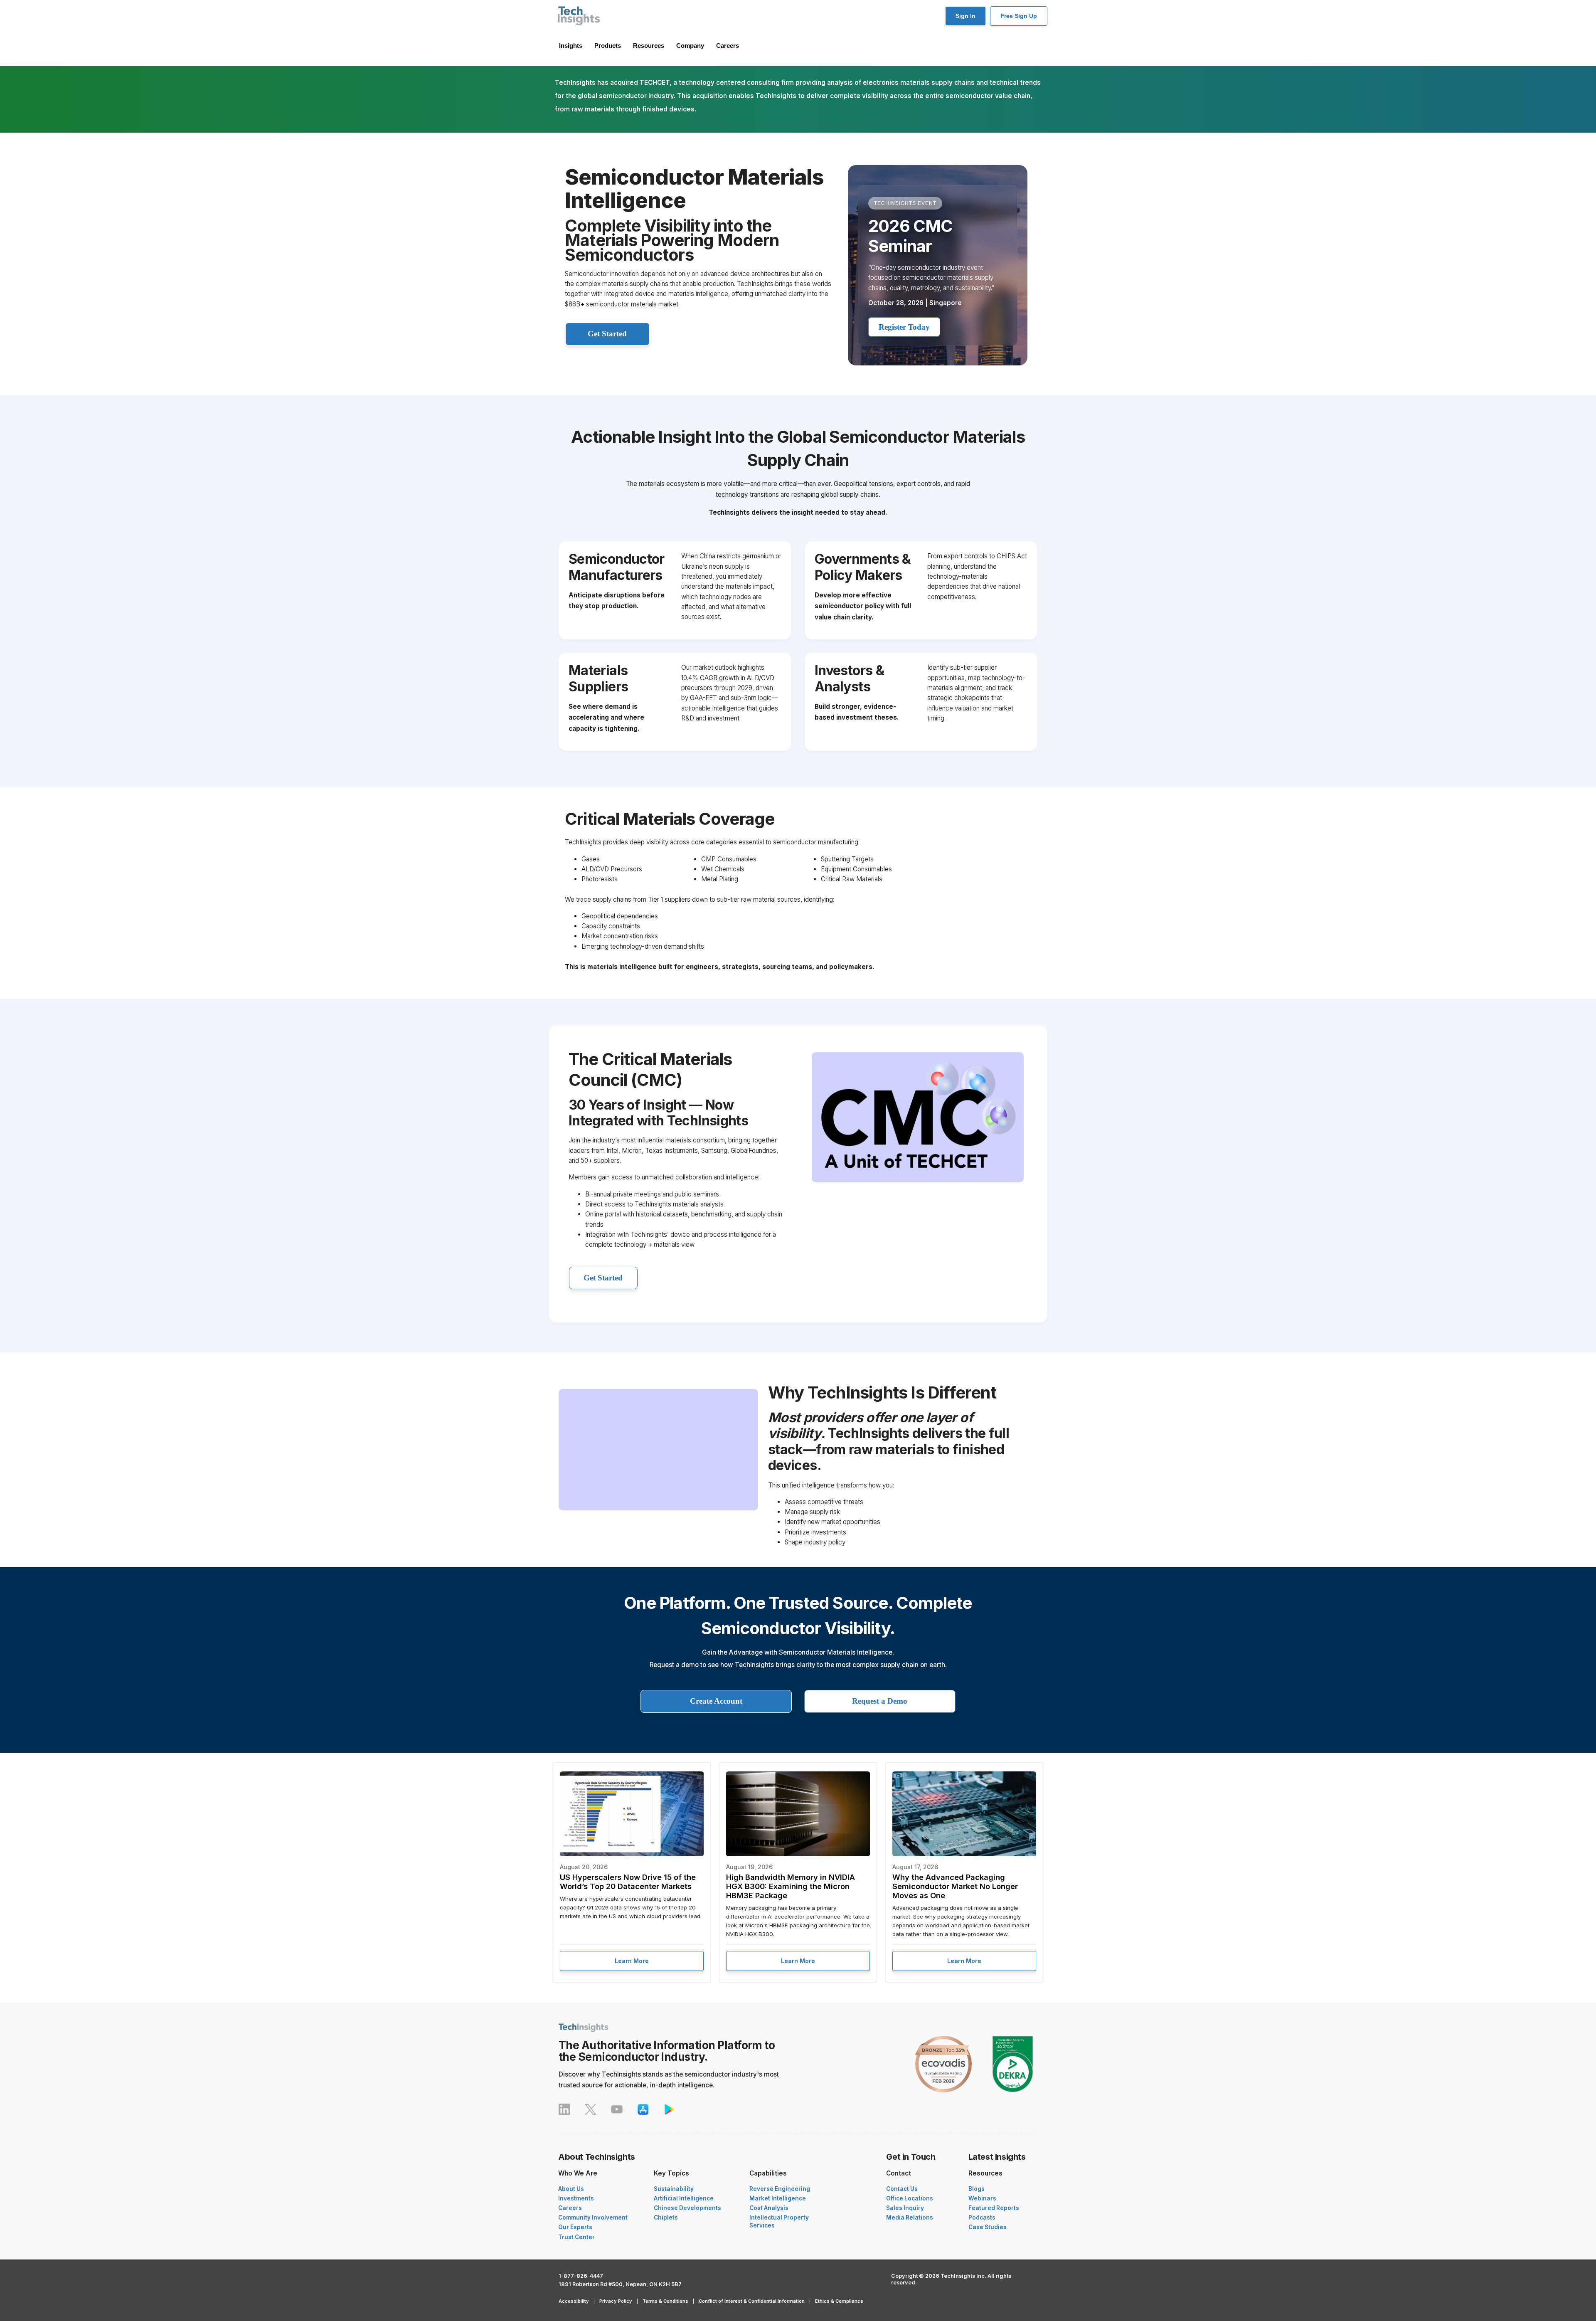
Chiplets (666, 2217)
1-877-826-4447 (581, 2276)
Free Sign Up (1019, 16)
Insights (571, 46)
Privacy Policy (616, 2301)
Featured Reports (994, 2208)
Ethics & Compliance (839, 2301)
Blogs (977, 2189)
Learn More (632, 1961)
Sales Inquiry (905, 2208)
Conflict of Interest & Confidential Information (752, 2301)
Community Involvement (593, 2217)
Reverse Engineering (780, 2189)
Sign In (965, 16)
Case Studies (988, 2227)
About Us (571, 2189)
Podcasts (982, 2217)
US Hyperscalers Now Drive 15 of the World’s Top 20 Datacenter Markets (628, 1882)
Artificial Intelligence (684, 2198)
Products (608, 46)
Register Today (904, 327)
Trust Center (576, 2237)
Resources (649, 46)
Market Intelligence (778, 2198)
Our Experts (575, 2227)
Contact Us (902, 2189)
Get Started (607, 334)
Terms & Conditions (665, 2301)
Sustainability (674, 2189)
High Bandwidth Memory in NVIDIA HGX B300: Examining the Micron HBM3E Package (791, 1886)
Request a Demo (880, 1701)
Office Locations (910, 2198)
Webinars (982, 2198)
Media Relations (910, 2217)
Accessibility (574, 2301)
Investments (576, 2198)
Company (690, 46)
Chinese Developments (687, 2208)
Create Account (716, 1701)
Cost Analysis (769, 2208)
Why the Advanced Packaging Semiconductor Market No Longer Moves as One (955, 1886)
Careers (728, 46)
